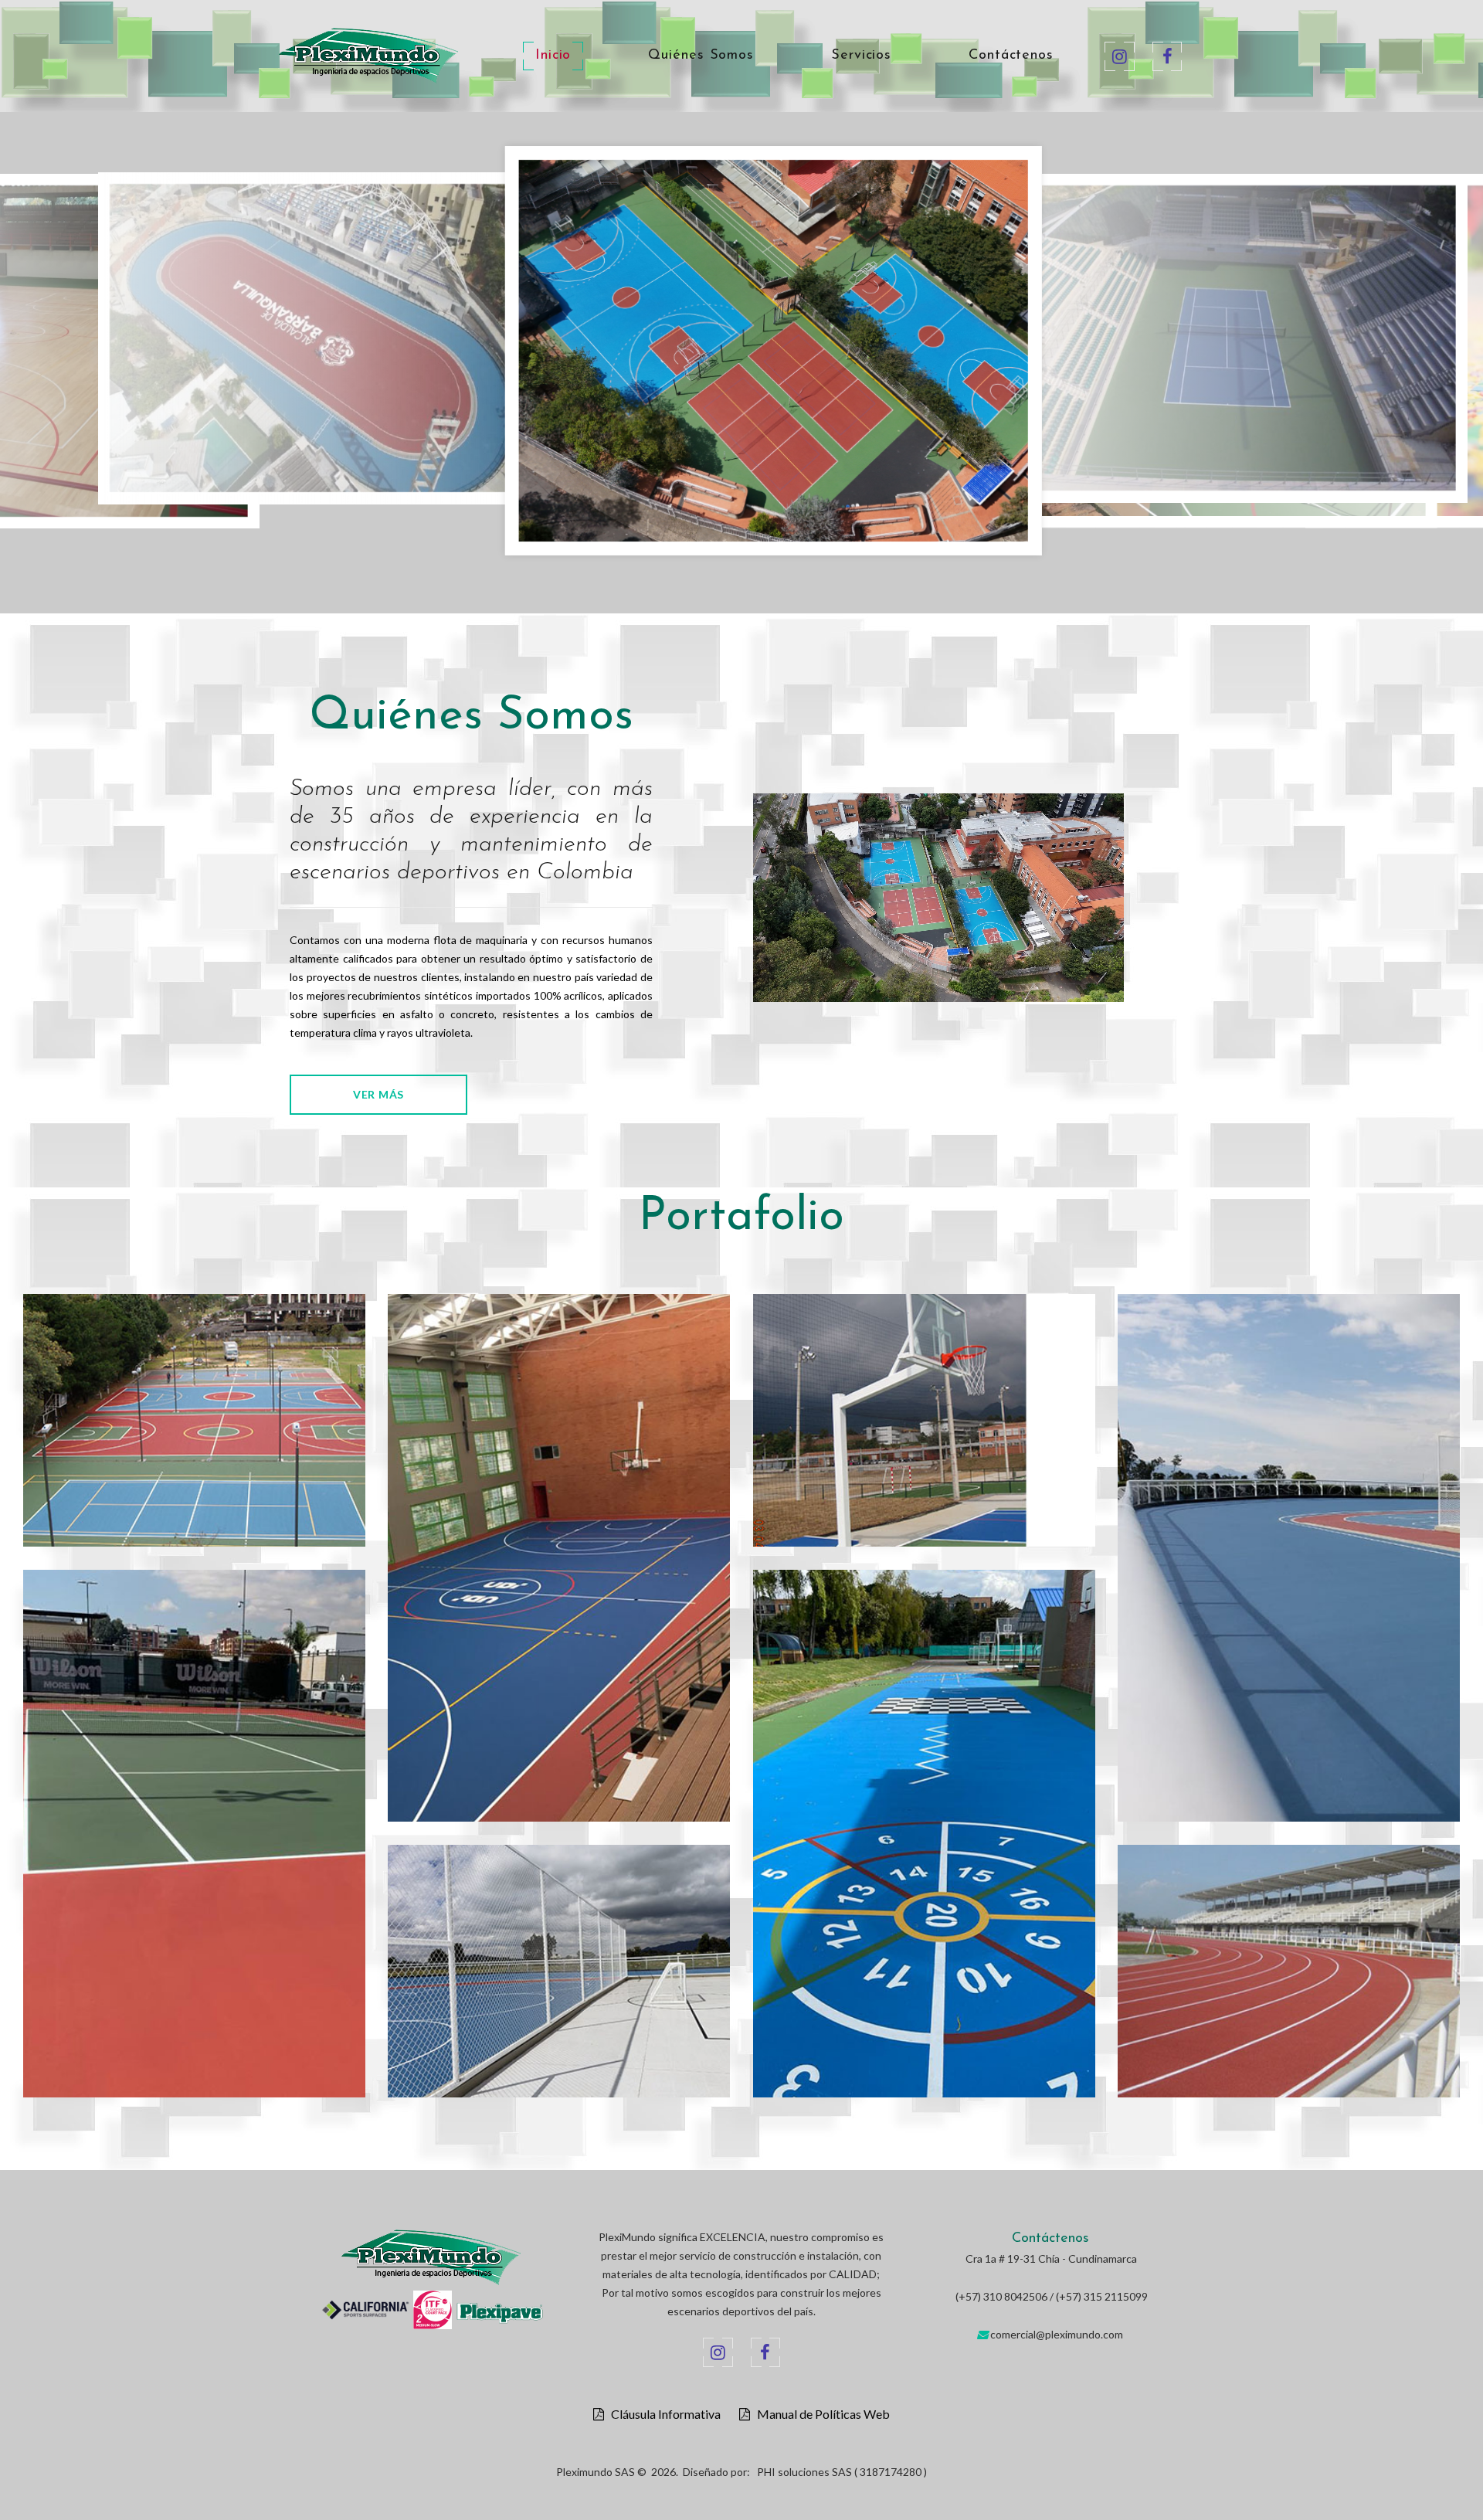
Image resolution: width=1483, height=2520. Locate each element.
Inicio (553, 56)
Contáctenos (1011, 56)
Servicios (861, 56)
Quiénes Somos (701, 56)
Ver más (378, 1094)
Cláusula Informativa (662, 2414)
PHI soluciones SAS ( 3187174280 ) (842, 2472)
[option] (440, 355)
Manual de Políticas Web (820, 2414)
